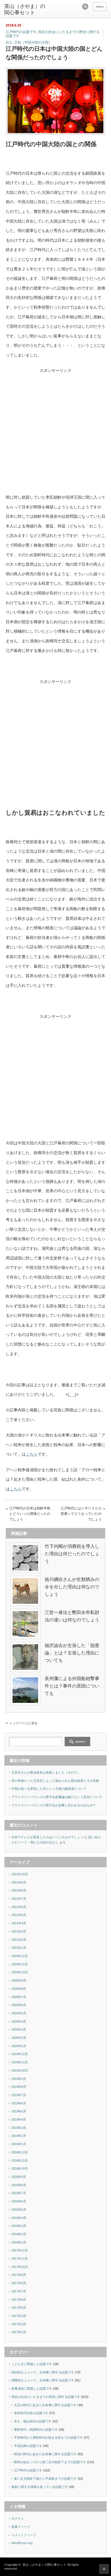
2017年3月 (19, 2324)
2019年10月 (20, 2070)
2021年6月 (19, 1907)
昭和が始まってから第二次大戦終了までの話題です (50, 2462)
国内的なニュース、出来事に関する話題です (43, 2372)
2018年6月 (19, 2201)
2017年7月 (19, 2291)
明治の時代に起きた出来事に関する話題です (45, 2454)
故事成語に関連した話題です (32, 2388)
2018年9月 (19, 2177)
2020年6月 (19, 2005)
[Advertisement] (55, 437)
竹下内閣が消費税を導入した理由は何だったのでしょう (72, 1554)
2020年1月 (19, 2046)
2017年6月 (19, 2300)
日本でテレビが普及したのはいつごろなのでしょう (47, 1837)
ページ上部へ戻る (104, 2569)
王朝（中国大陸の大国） (33, 42)
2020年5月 (19, 2013)
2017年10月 (20, 2267)
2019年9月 (19, 2079)
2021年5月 (19, 1915)
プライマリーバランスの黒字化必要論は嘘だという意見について (57, 1797)
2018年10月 (20, 2169)
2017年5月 (19, 2308)
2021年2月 (19, 1940)
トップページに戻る (23, 1723)
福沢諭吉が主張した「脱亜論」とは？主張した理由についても (72, 1653)
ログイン (18, 2518)
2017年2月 (19, 2332)
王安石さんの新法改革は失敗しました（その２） (46, 1772)
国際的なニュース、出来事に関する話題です (43, 2380)
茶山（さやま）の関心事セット (25, 9)
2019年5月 (19, 2111)
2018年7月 (19, 2193)
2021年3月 (19, 1931)
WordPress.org (22, 2543)
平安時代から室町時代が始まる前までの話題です (48, 2438)
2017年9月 (19, 2275)
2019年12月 (20, 2054)
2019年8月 (19, 2087)
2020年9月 (19, 1980)
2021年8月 (19, 1890)
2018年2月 (19, 2234)
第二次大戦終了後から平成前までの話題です (45, 2479)
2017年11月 (20, 2259)
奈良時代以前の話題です (31, 2413)
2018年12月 (20, 2152)
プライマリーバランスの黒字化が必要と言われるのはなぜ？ (54, 1805)
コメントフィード (24, 2535)
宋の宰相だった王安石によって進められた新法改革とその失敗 (55, 1781)
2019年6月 (19, 2103)
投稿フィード (21, 2527)
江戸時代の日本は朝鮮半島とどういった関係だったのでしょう (30, 1514)
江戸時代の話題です (21, 32)
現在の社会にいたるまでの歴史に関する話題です (53, 34)
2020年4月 (19, 2021)
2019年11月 (20, 2062)
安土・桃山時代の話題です (33, 2421)
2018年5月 (19, 2210)
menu (100, 7)
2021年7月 (19, 1899)
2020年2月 (19, 2038)
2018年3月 (19, 2226)
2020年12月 (20, 1956)
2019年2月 (19, 2136)
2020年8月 (19, 1989)
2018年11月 (20, 2161)
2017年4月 (19, 2316)
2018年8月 (19, 2185)
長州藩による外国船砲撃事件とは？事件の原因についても (72, 1686)
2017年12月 (20, 2250)
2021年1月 (19, 1948)
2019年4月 (19, 2120)
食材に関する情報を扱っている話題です (40, 2487)
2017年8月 (19, 2283)
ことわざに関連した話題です (32, 2364)
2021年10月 (20, 1874)
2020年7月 (19, 1997)
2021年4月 (19, 1923)
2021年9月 (19, 1882)
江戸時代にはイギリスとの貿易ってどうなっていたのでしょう (81, 1514)
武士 (9, 42)
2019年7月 (19, 2095)
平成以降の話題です (28, 2446)
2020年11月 (20, 1964)
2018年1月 (19, 2242)
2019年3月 (19, 2128)
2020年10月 (20, 1972)
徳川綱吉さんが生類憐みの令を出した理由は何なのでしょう (72, 1587)
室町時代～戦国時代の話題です (36, 2430)
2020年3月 (19, 2029)
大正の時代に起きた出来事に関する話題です (45, 2405)
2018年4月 (19, 2218)
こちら (32, 1454)
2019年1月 (19, 2144)
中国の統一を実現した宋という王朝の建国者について (49, 1789)
